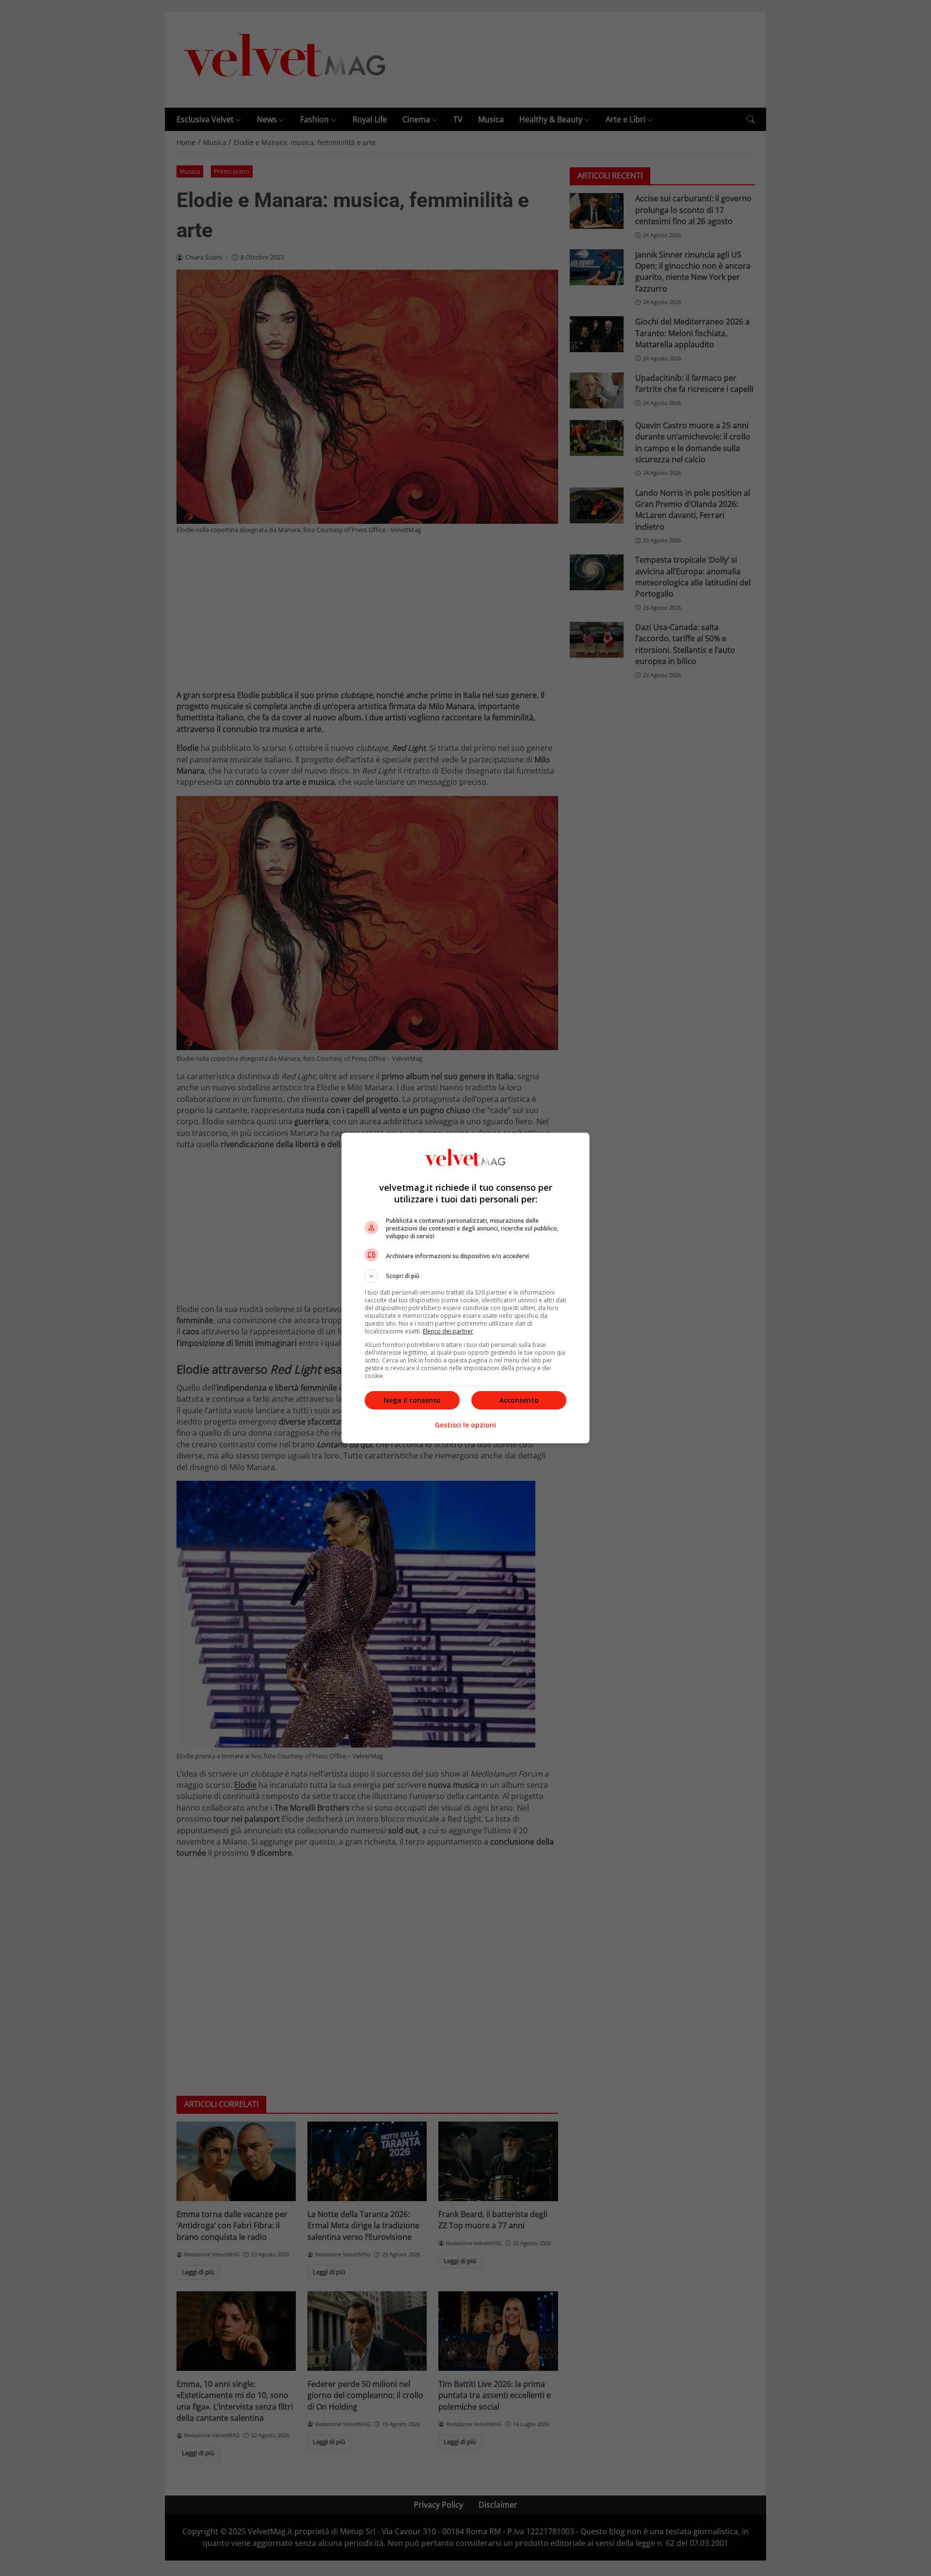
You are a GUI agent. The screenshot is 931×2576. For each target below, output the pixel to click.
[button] (465, 1276)
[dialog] (465, 1288)
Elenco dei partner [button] (448, 1331)
